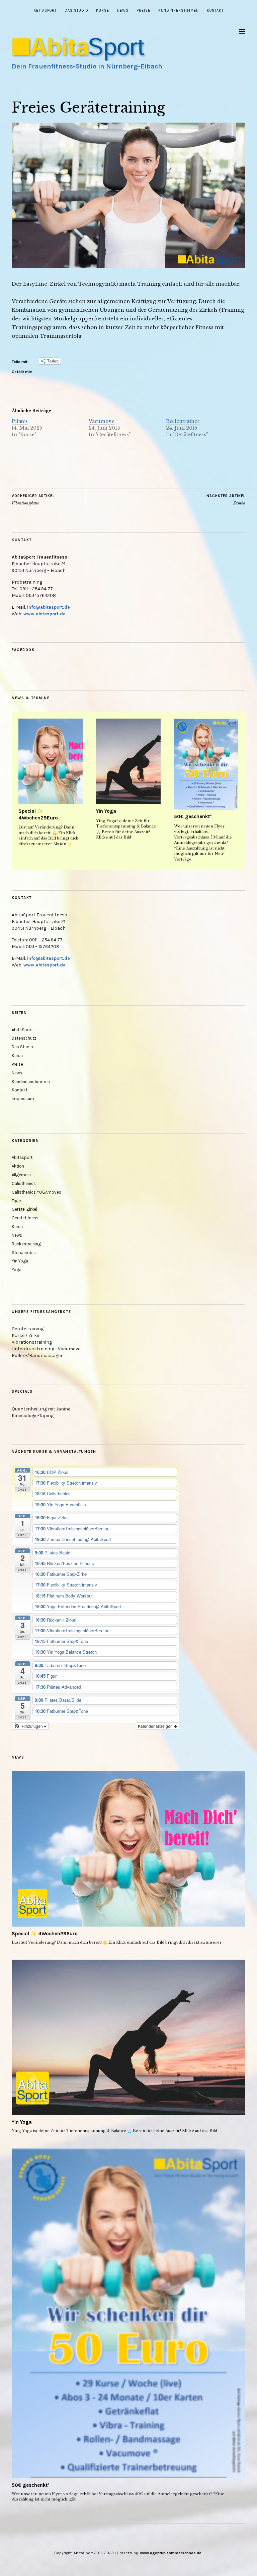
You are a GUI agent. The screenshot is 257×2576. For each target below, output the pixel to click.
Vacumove (102, 421)
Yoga (17, 1270)
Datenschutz (24, 1038)
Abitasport (22, 1157)
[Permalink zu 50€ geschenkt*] (206, 764)
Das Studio (76, 11)
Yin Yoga (106, 811)
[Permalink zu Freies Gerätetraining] (128, 266)
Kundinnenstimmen (179, 11)
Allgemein (21, 1175)
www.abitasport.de (45, 614)
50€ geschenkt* (193, 816)
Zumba (226, 500)
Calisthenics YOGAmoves (36, 1192)
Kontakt (215, 11)
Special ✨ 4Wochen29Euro (38, 814)
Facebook (23, 650)
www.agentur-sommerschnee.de (171, 2553)
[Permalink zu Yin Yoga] (128, 762)
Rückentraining (26, 1244)
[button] (30, 1726)
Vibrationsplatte (33, 500)
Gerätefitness (25, 1218)
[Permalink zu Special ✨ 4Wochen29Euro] (51, 762)
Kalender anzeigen (156, 1726)
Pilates (20, 421)
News (123, 11)
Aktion (18, 1166)
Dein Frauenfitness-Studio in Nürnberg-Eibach (87, 66)
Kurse (103, 11)
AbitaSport (45, 11)
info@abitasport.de (49, 607)
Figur (16, 1201)
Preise (143, 11)
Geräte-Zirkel (24, 1209)
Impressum (23, 1099)
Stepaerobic (24, 1253)
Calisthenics (24, 1183)
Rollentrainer (183, 421)
